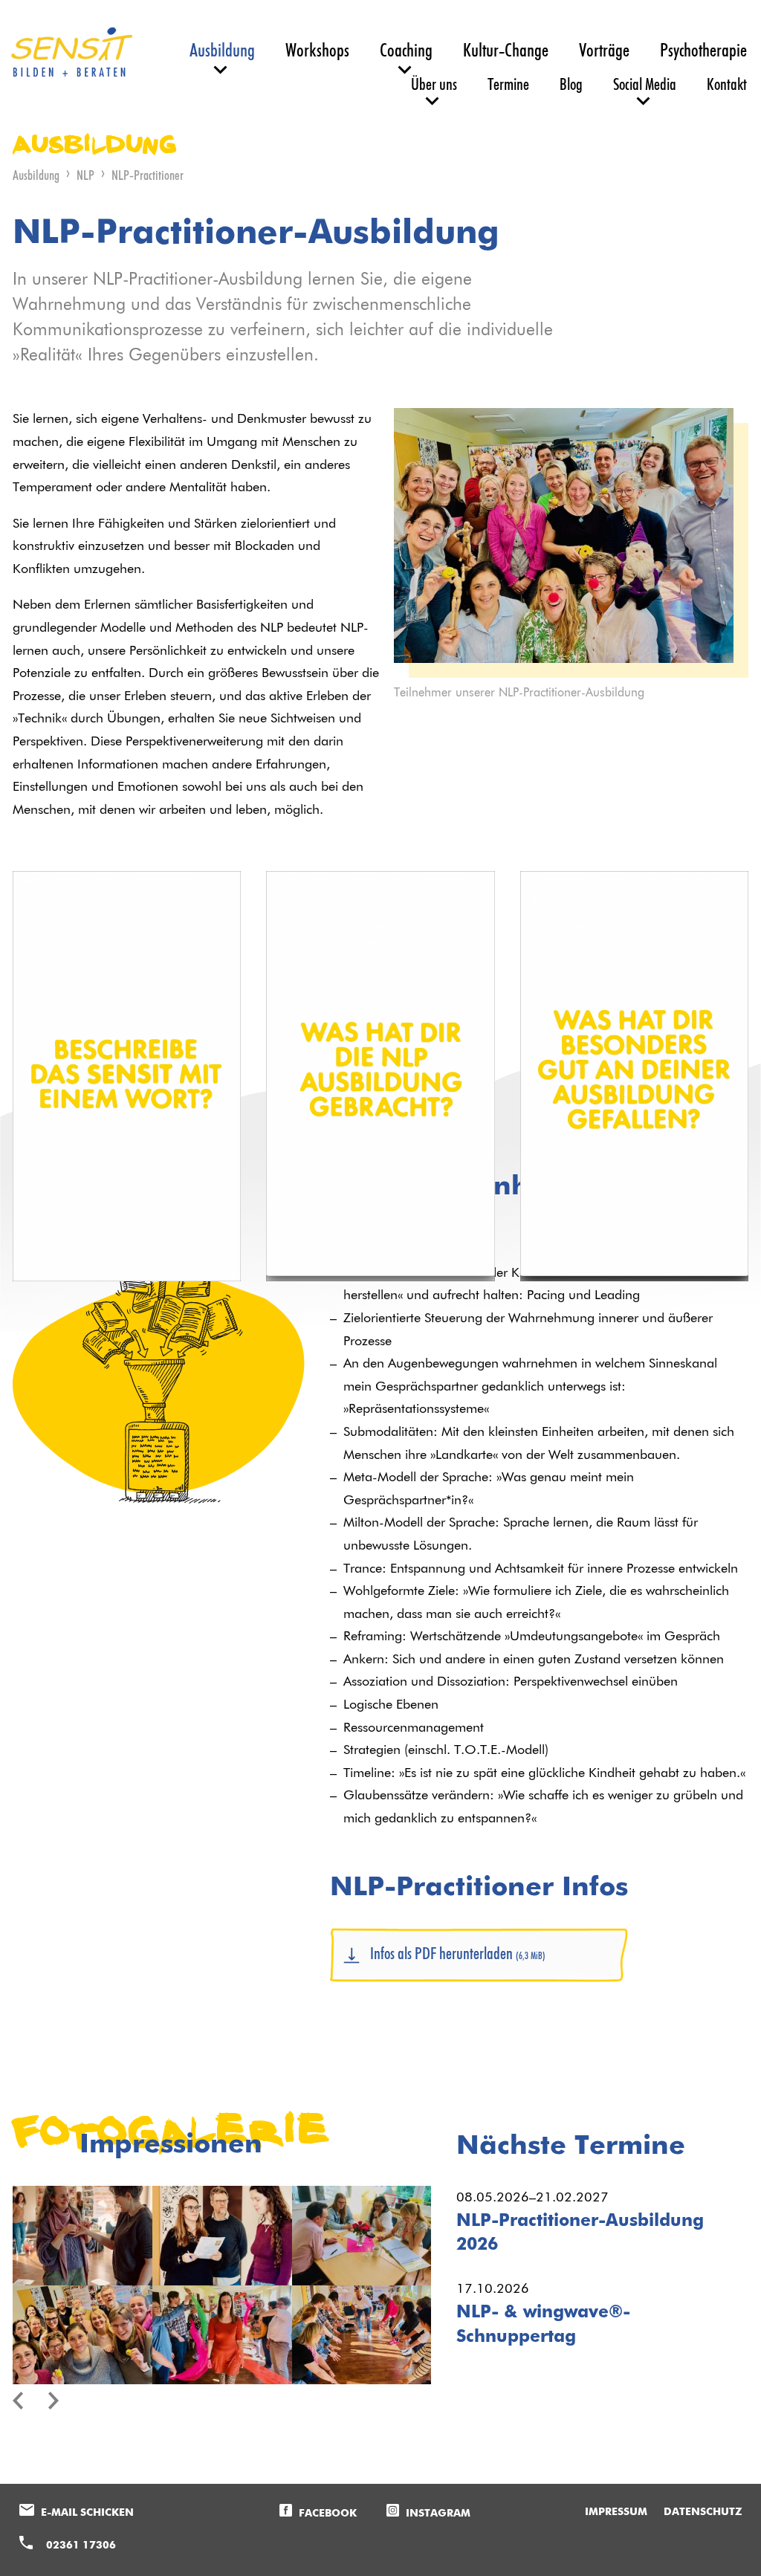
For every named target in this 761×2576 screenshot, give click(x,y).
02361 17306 (81, 2546)
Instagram (438, 2514)
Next (63, 2401)
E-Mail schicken (87, 2513)
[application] (127, 935)
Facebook (328, 2514)
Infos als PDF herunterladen (458, 1954)
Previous (27, 2401)
